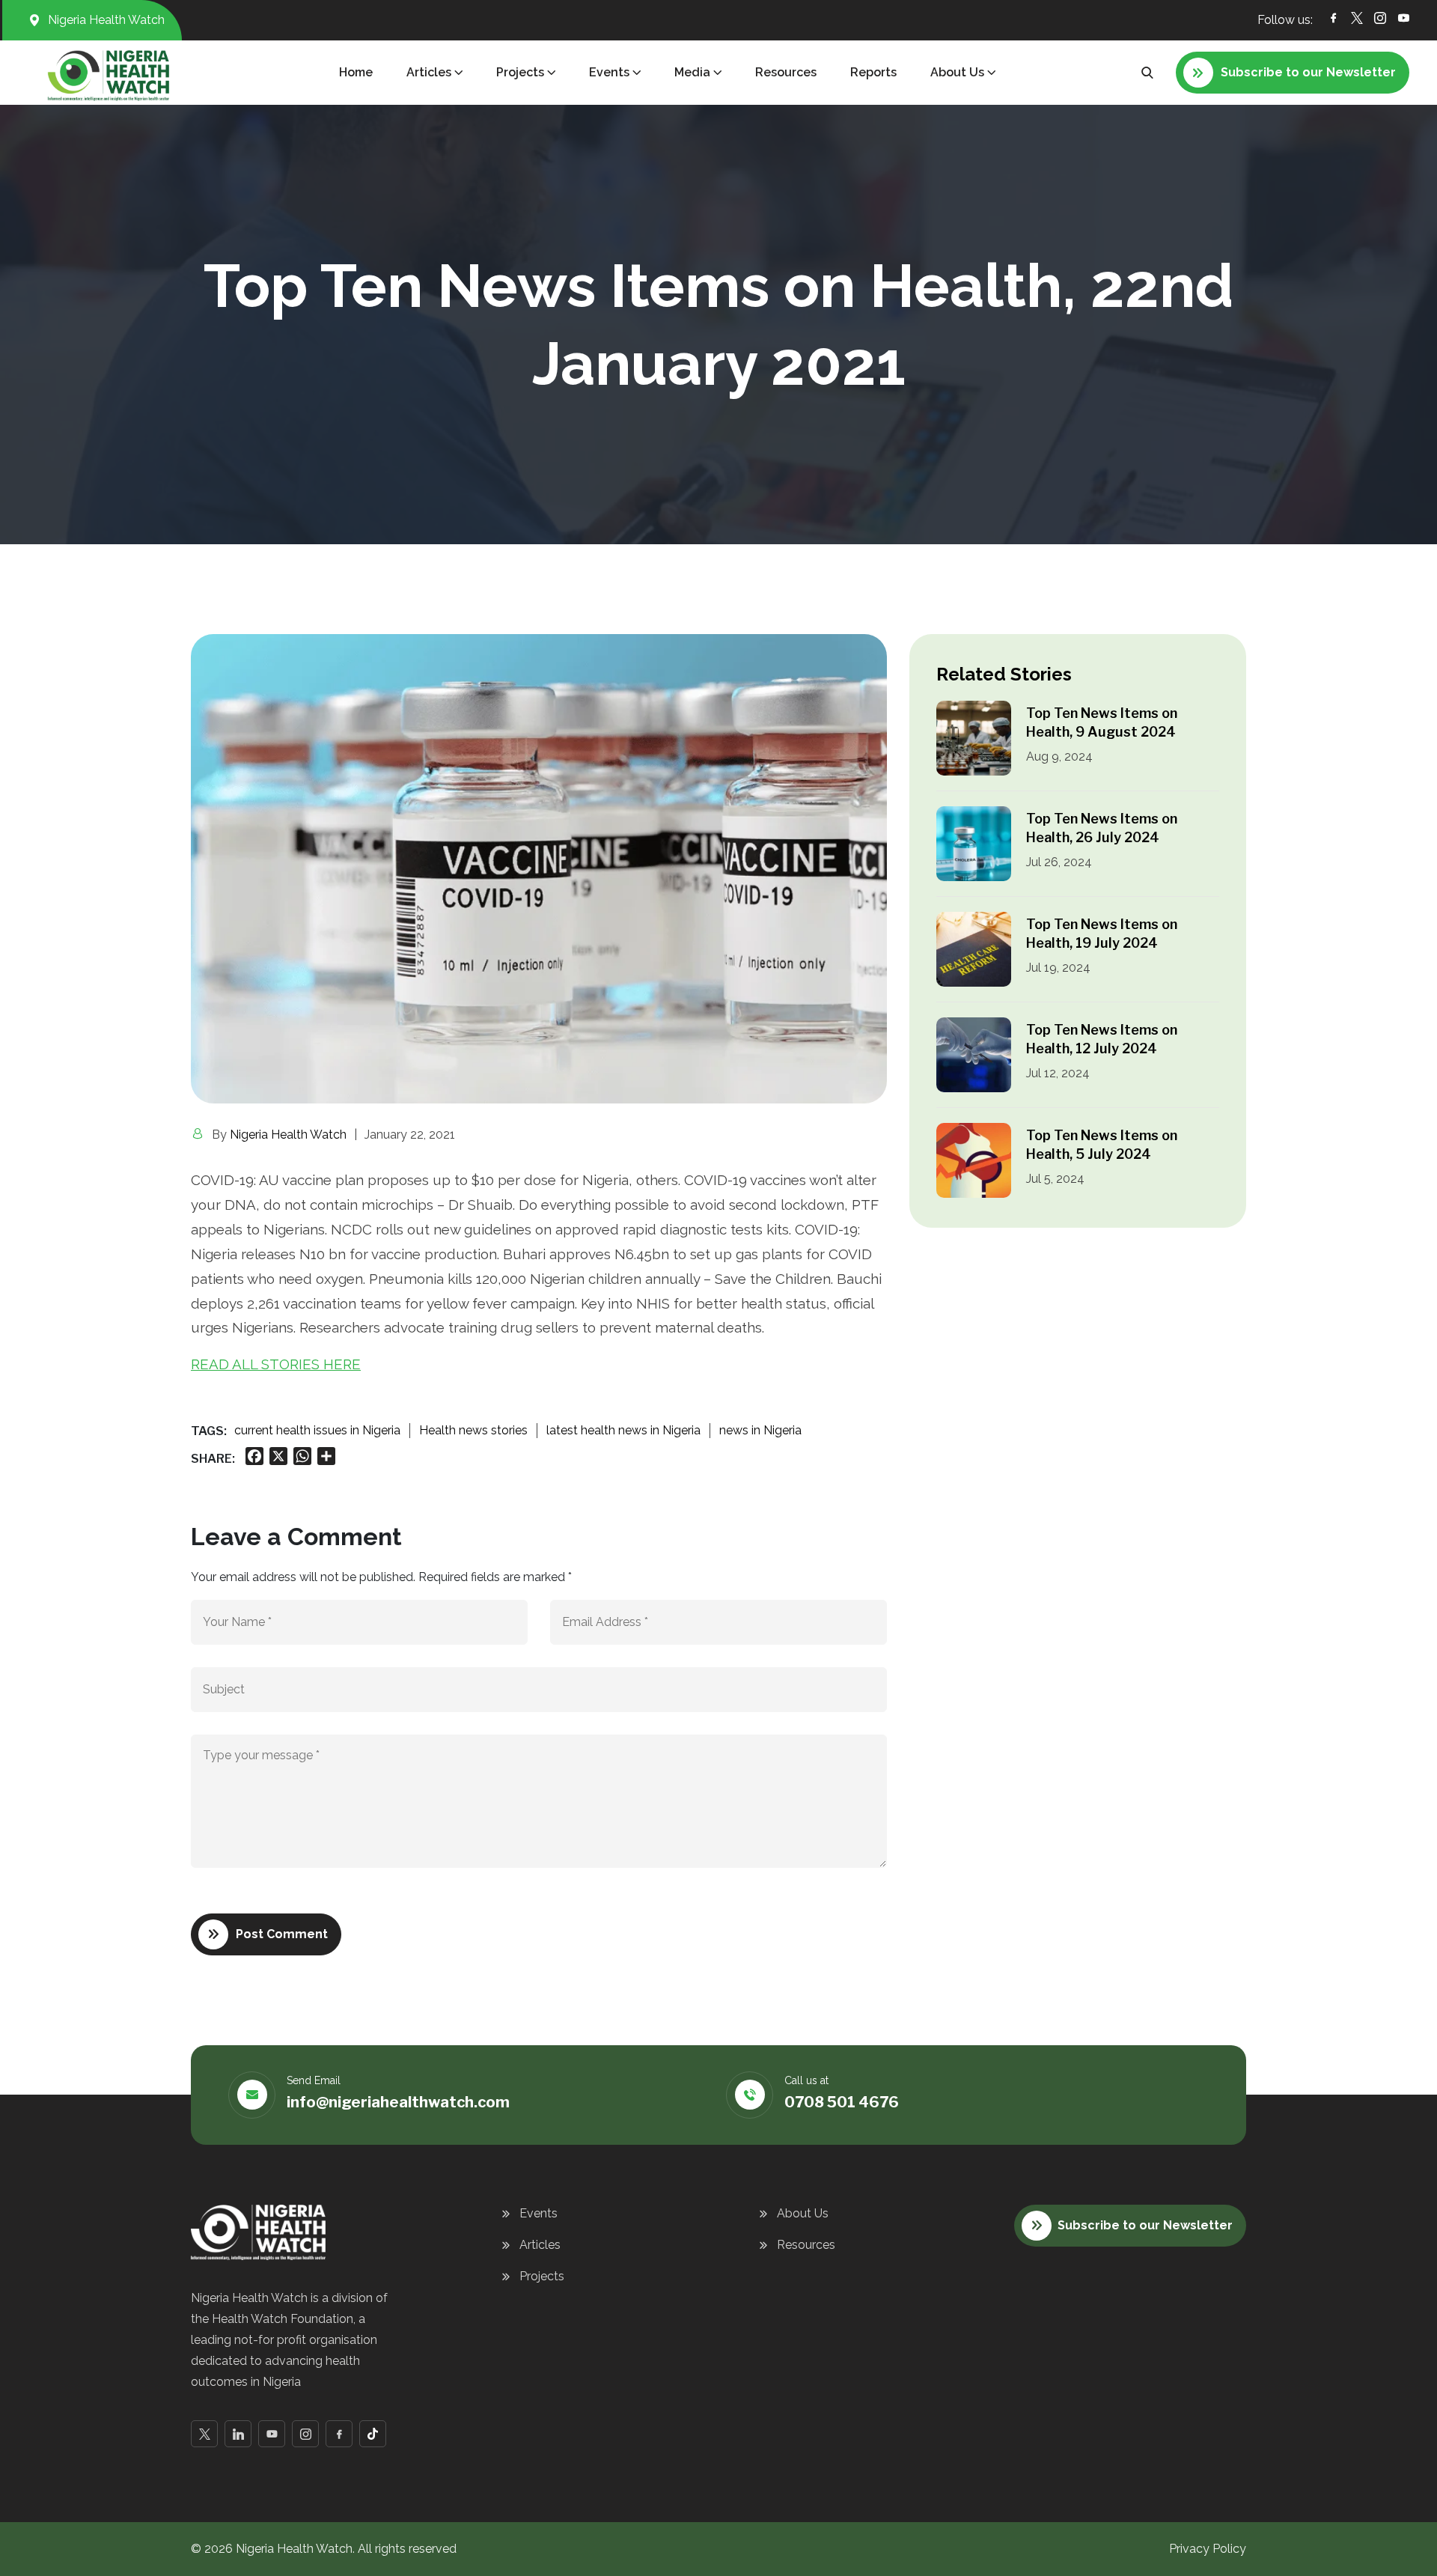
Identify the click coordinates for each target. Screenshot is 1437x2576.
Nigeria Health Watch (288, 1135)
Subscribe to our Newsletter (1145, 2225)
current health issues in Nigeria (317, 1430)
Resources (786, 72)
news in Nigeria (760, 1430)
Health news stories (473, 1430)
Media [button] (692, 72)
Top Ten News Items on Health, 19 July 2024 (1102, 934)
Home (356, 72)
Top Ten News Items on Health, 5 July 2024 (1102, 1145)
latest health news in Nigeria (623, 1430)
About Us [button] (957, 72)
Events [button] (609, 72)
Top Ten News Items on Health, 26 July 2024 (1102, 828)
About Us (803, 2213)
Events (539, 2213)
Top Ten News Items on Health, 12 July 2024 (1102, 1039)
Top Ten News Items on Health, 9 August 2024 (1102, 722)
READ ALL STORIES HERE (276, 1364)
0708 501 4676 (842, 2102)
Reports (873, 72)
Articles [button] (429, 72)
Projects (542, 2276)
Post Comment (282, 1934)
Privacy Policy (1208, 2549)
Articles (540, 2245)
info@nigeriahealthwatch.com (398, 2102)
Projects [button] (520, 72)
